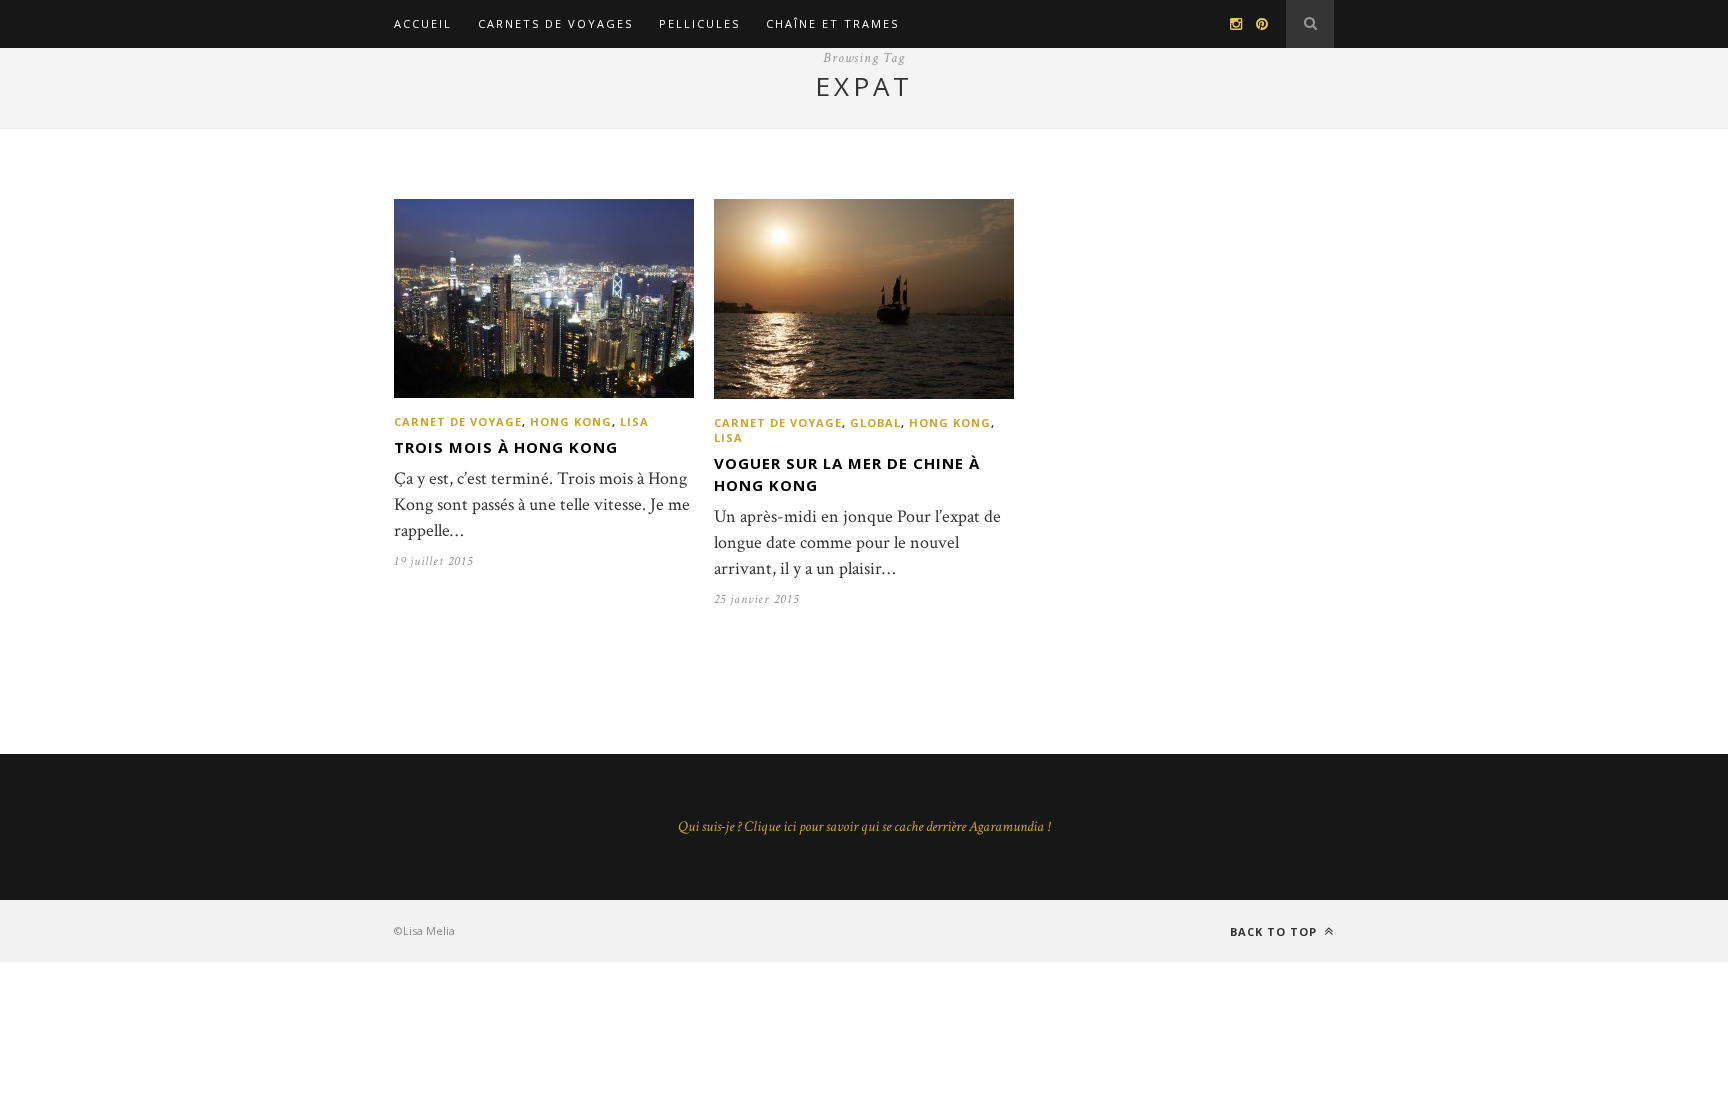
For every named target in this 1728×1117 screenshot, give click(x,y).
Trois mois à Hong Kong (506, 447)
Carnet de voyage (458, 421)
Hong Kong (571, 421)
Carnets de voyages (555, 23)
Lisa (634, 421)
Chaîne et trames (832, 23)
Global (875, 422)
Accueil (423, 23)
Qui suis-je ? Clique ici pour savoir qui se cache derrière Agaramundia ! (864, 826)
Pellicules (699, 23)
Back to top (1275, 931)
